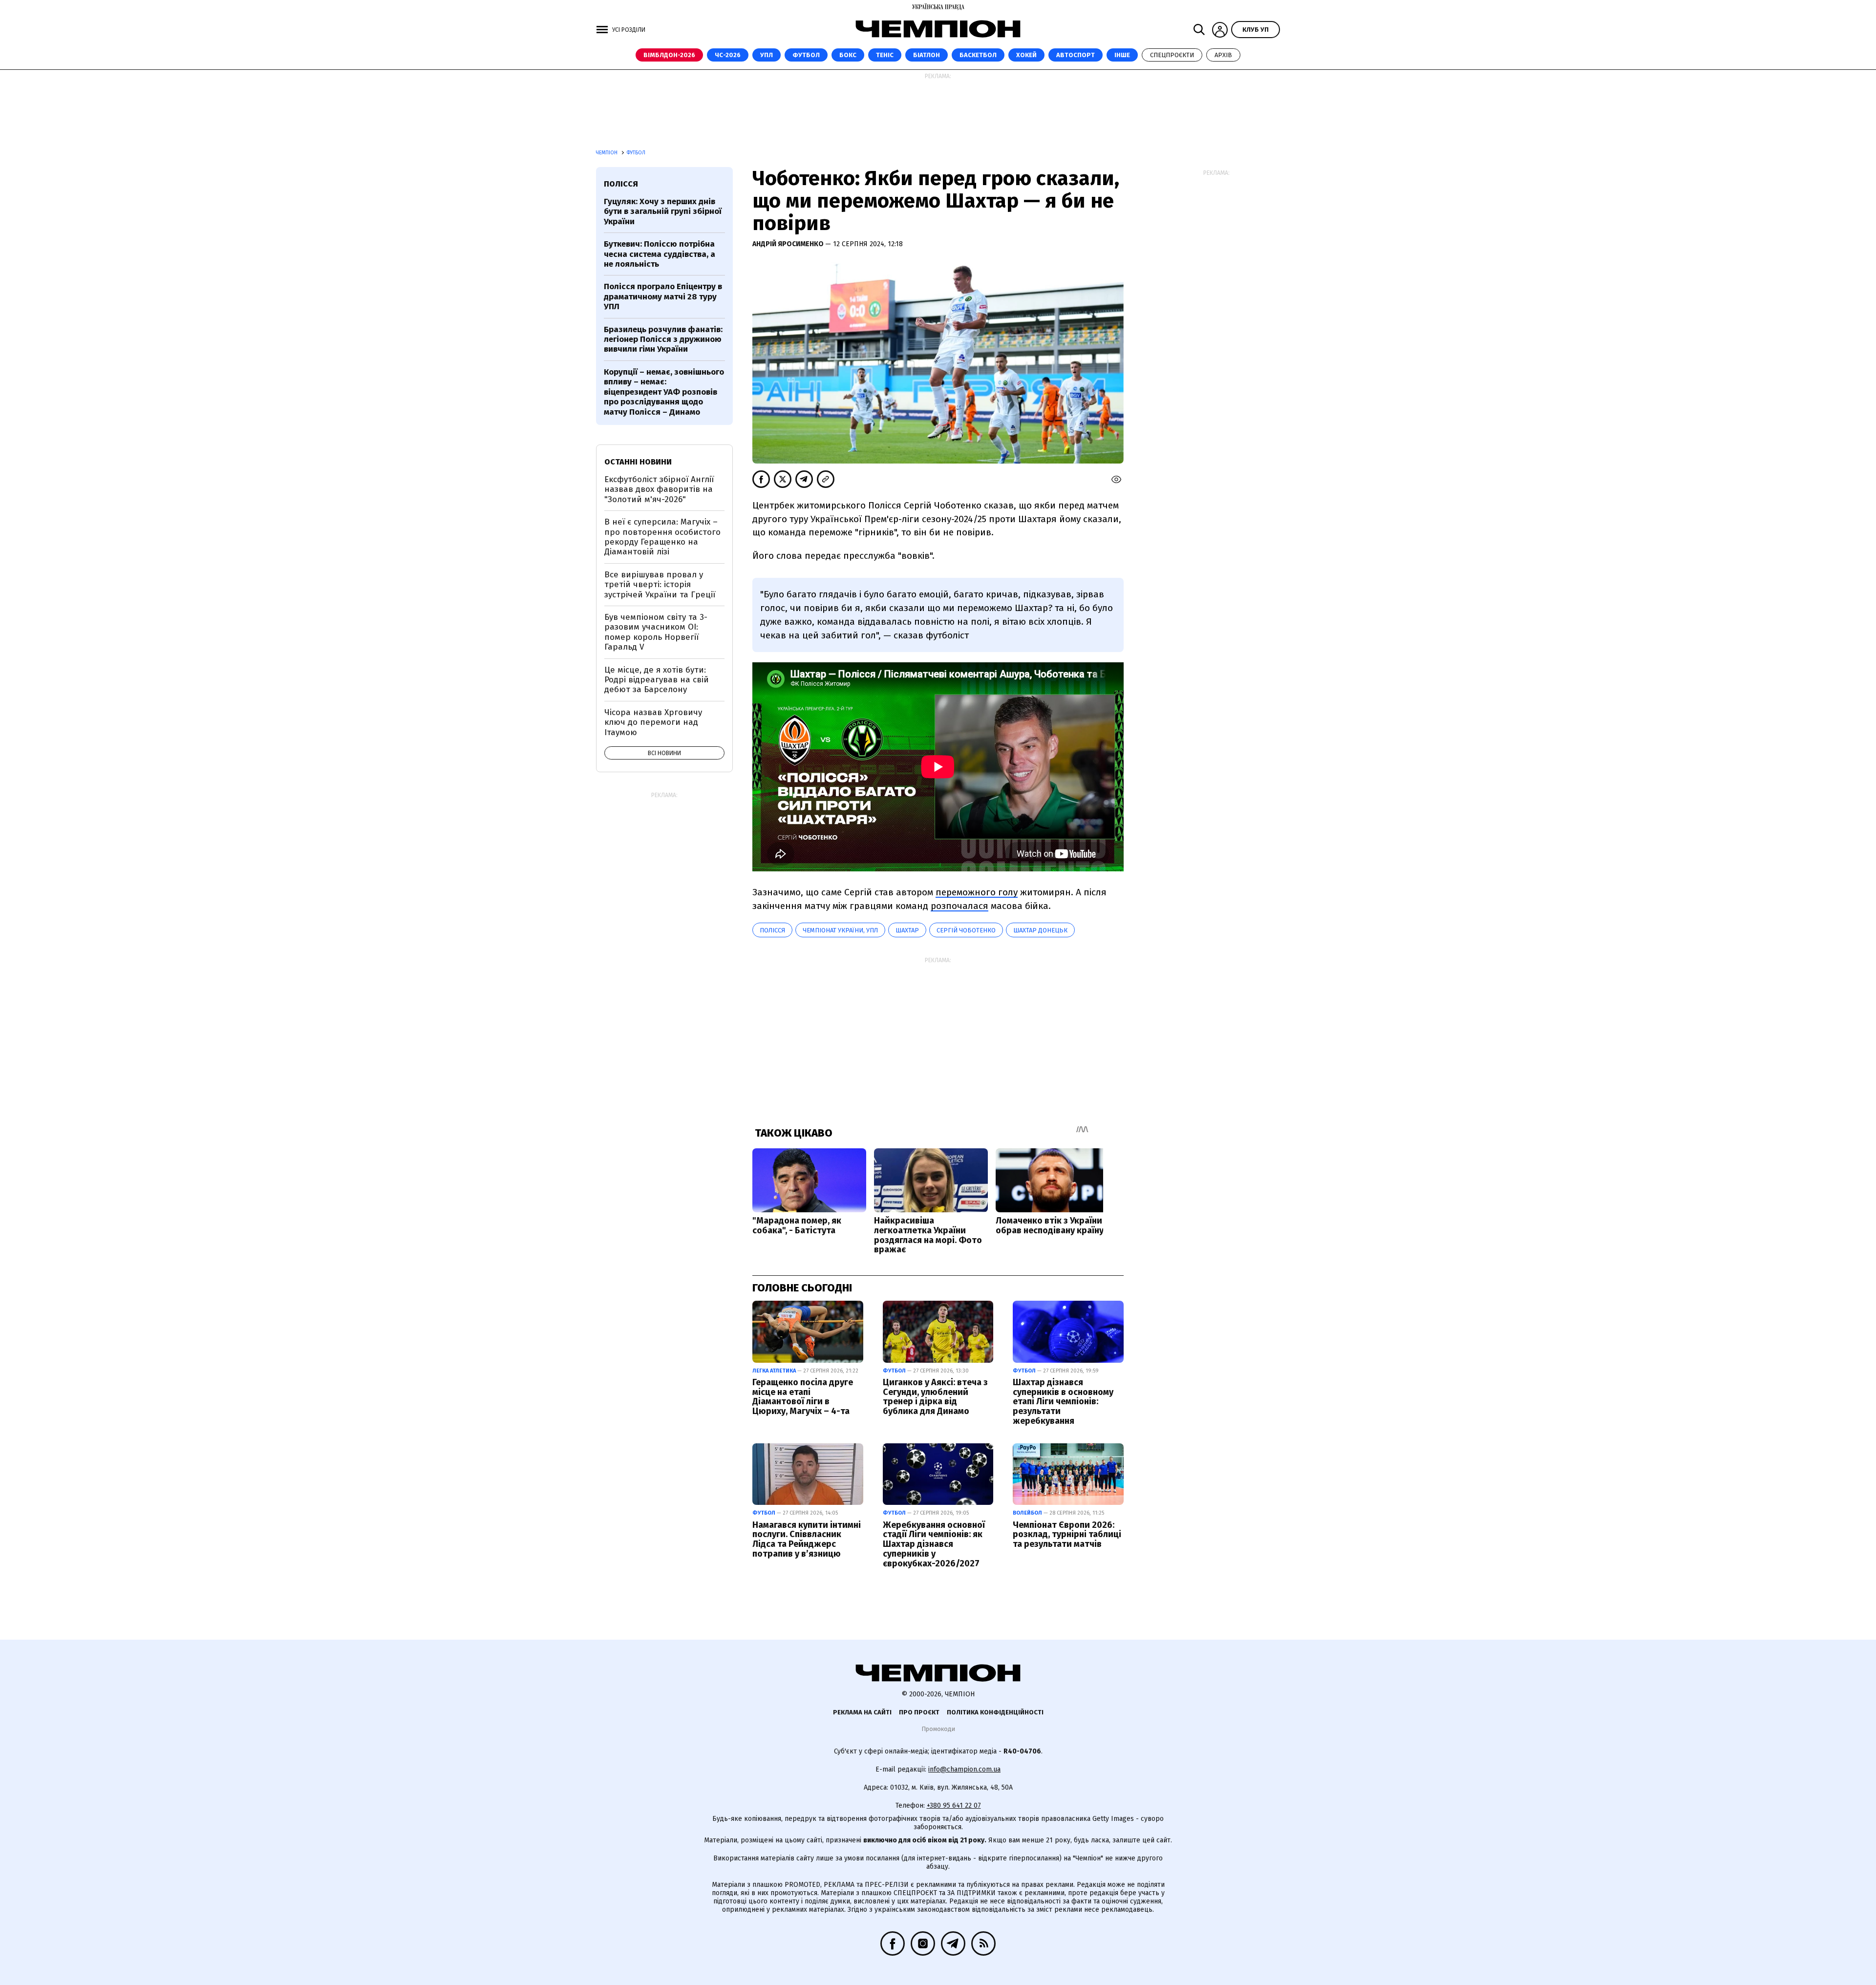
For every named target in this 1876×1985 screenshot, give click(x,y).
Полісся (772, 930)
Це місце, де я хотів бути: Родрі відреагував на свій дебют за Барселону (657, 680)
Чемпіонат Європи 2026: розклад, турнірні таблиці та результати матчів (1067, 1535)
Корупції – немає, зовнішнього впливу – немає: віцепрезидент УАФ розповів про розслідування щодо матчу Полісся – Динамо (664, 392)
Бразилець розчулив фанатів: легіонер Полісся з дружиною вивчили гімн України (663, 339)
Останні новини (638, 462)
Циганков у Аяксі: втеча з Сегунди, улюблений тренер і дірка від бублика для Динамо (935, 1397)
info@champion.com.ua (964, 1769)
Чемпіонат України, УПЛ (840, 930)
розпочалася (959, 906)
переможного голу (977, 892)
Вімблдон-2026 (669, 55)
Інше (1122, 55)
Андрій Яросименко (789, 244)
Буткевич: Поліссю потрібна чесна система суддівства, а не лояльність (660, 254)
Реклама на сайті (862, 1712)
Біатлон (927, 55)
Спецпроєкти (1172, 55)
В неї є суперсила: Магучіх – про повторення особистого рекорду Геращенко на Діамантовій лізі (662, 537)
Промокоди (938, 1729)
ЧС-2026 (728, 55)
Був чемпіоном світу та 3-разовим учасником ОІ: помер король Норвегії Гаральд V (656, 632)
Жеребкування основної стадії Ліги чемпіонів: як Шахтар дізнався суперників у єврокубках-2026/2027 (934, 1544)
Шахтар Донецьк (1040, 930)
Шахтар (907, 930)
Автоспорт (1076, 55)
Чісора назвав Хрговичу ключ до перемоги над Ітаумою (653, 722)
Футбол (806, 55)
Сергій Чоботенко (966, 930)
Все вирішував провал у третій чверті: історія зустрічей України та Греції (660, 585)
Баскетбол (978, 55)
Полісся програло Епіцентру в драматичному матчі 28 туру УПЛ (663, 296)
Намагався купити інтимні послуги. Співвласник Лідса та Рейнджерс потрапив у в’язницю (807, 1539)
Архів (1223, 55)
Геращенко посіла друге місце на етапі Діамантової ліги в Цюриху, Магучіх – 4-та (803, 1397)
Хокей (1026, 55)
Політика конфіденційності (995, 1712)
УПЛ (767, 55)
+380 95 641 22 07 (954, 1806)
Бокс (848, 55)
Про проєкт (919, 1712)
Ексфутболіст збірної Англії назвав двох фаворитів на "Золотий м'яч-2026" (659, 489)
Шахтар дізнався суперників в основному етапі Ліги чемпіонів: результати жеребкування (1063, 1402)
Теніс (885, 55)
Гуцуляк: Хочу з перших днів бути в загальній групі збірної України (663, 211)
